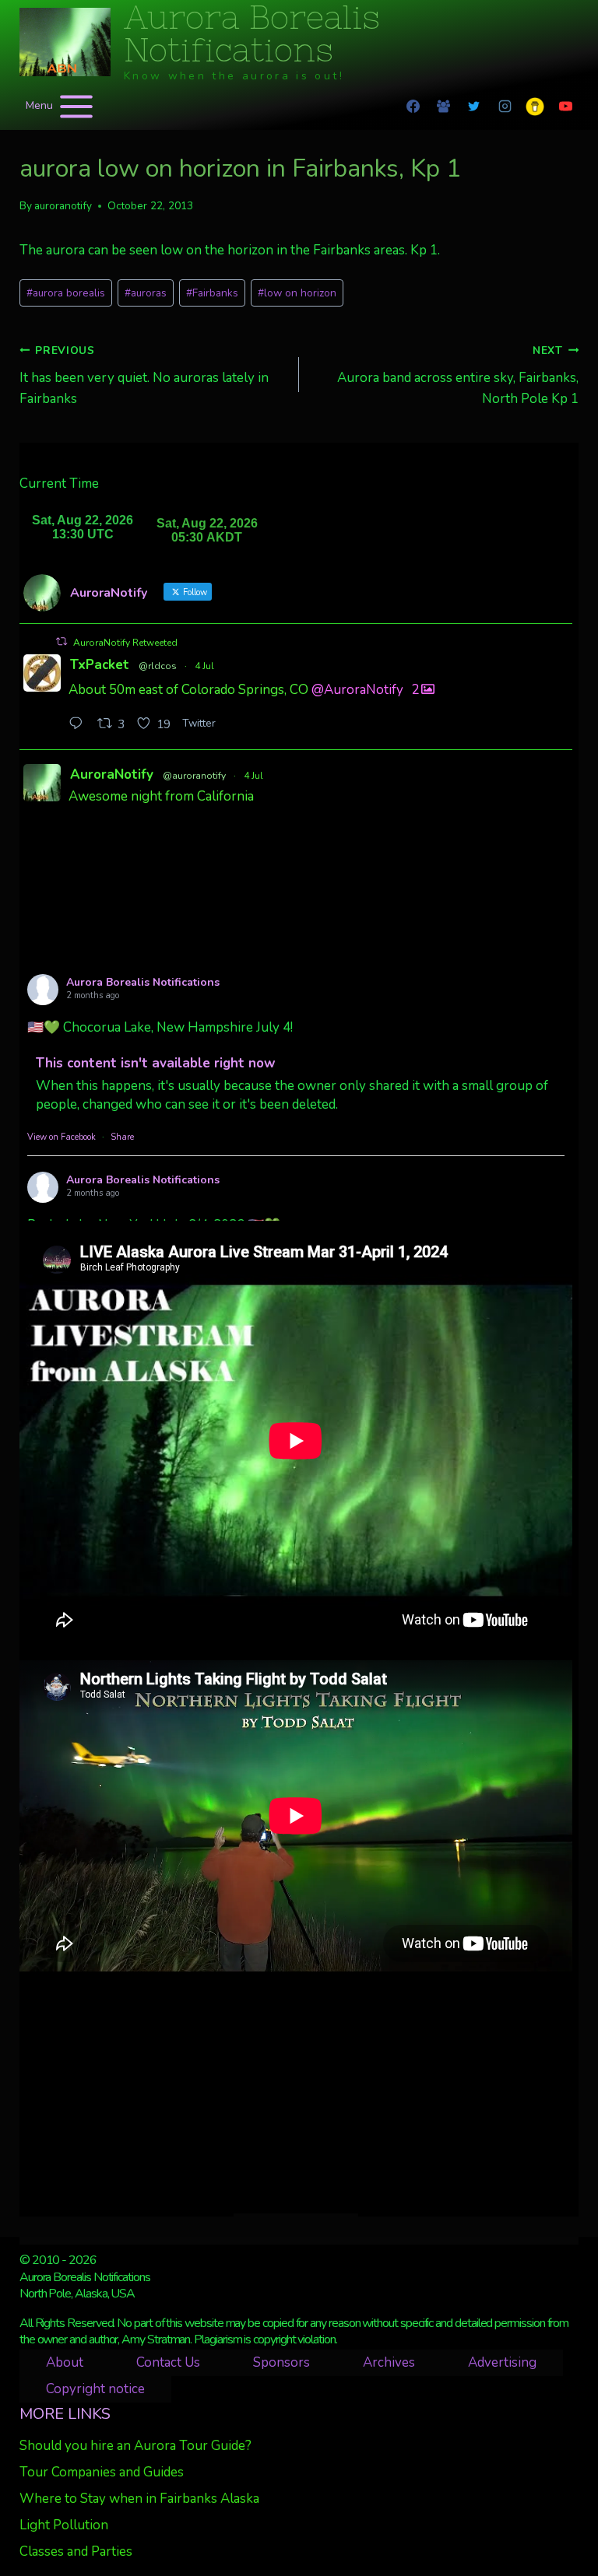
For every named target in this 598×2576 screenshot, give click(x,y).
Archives (389, 2362)
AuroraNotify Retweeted (125, 643)
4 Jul (204, 666)
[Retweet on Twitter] (62, 641)
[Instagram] (505, 107)
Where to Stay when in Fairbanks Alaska (139, 2499)
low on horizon (297, 293)
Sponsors (281, 2362)
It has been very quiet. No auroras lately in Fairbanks (144, 375)
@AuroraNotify (357, 689)
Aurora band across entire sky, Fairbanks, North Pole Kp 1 (458, 375)
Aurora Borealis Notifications (143, 982)
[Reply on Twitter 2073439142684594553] (79, 725)
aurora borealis (66, 293)
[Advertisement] (296, 2092)
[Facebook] (413, 107)
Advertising (502, 2362)
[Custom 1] (535, 107)
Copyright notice (95, 2389)
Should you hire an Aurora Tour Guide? (135, 2446)
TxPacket (100, 665)
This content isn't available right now (156, 1063)
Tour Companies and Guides (102, 2472)
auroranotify (63, 206)
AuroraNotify (112, 775)
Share (122, 1137)
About (65, 2362)
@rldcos (158, 666)
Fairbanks (212, 293)
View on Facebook (62, 1137)
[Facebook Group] (444, 107)
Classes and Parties (76, 2551)
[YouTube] (565, 107)
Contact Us (168, 2362)
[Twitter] (474, 107)
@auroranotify (194, 776)
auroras (146, 293)
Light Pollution (64, 2525)
